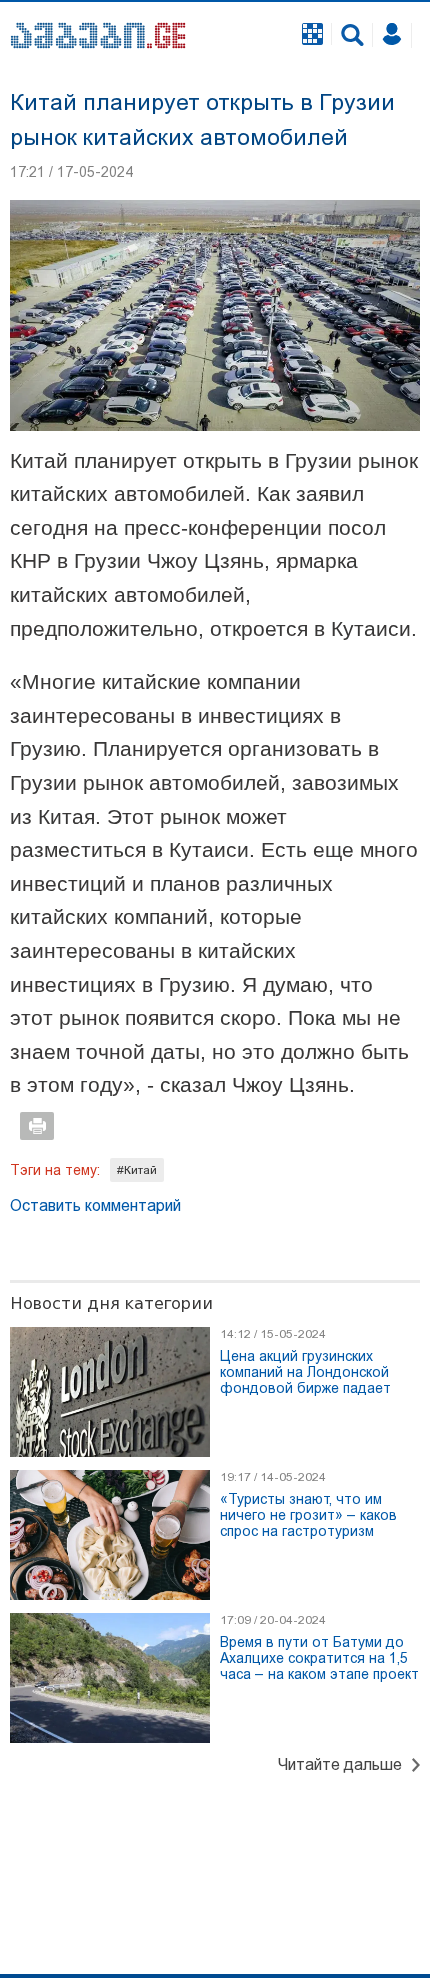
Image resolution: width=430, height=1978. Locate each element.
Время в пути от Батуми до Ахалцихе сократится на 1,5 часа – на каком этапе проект (319, 1658)
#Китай (137, 1170)
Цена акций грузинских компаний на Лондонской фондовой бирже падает (305, 1372)
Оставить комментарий (95, 1205)
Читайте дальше (340, 1764)
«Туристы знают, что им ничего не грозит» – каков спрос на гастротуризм (308, 1515)
